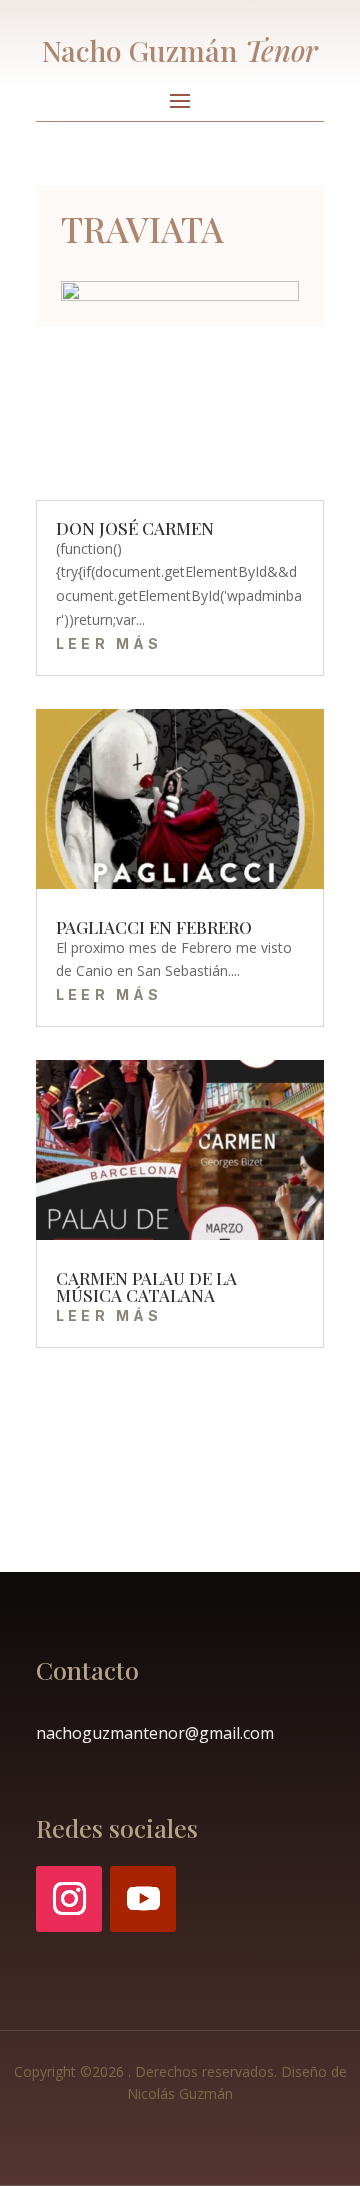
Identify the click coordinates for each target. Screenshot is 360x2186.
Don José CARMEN (135, 528)
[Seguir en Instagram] (69, 1899)
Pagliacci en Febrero (154, 927)
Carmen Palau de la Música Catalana (146, 1286)
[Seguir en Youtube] (143, 1899)
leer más (109, 643)
